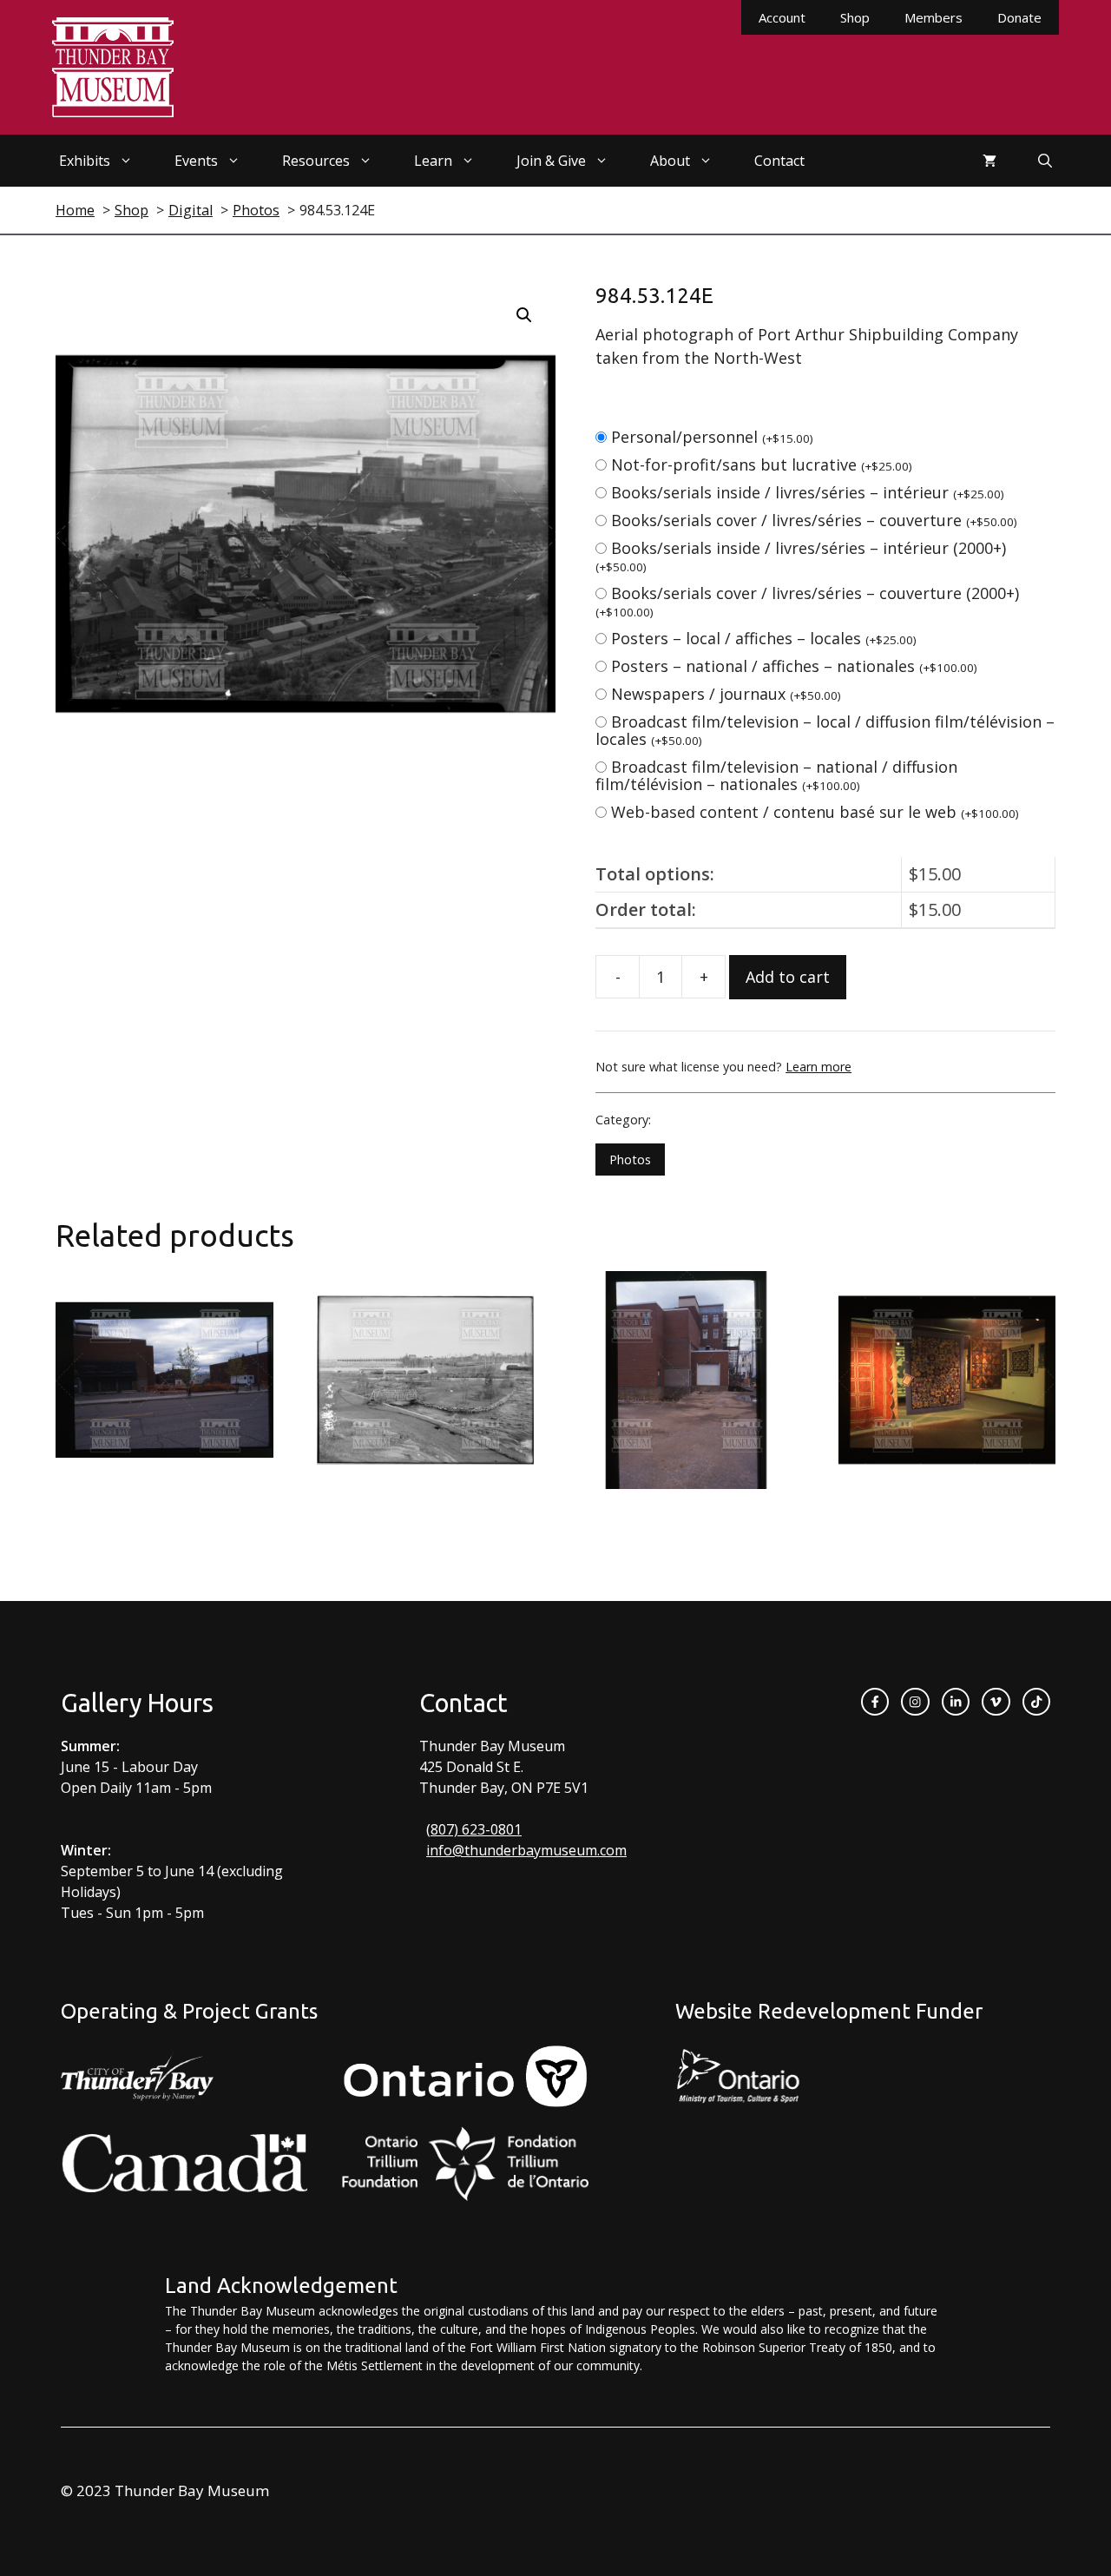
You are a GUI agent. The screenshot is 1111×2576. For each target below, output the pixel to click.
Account (782, 17)
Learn (433, 161)
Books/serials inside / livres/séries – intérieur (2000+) (801, 556)
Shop (855, 17)
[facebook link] (875, 1702)
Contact (779, 161)
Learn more (818, 1067)
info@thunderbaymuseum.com (526, 1850)
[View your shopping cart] (989, 161)
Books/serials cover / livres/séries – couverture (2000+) (807, 601)
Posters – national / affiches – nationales (794, 666)
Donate (1019, 17)
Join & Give (551, 161)
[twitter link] (996, 1702)
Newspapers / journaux (726, 694)
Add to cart (788, 977)
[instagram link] (915, 1702)
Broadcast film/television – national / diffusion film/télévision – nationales (776, 775)
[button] (524, 315)
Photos (630, 1160)
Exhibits (85, 161)
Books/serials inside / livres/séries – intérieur (808, 492)
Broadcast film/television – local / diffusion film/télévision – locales (825, 730)
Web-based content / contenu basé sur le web (815, 812)
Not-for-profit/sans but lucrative (762, 464)
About (670, 161)
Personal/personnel (712, 437)
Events (196, 161)
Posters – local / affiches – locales (764, 638)
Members (934, 17)
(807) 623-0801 (474, 1829)
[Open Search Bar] (1045, 161)
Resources (316, 161)
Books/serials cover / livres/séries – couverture (814, 520)
